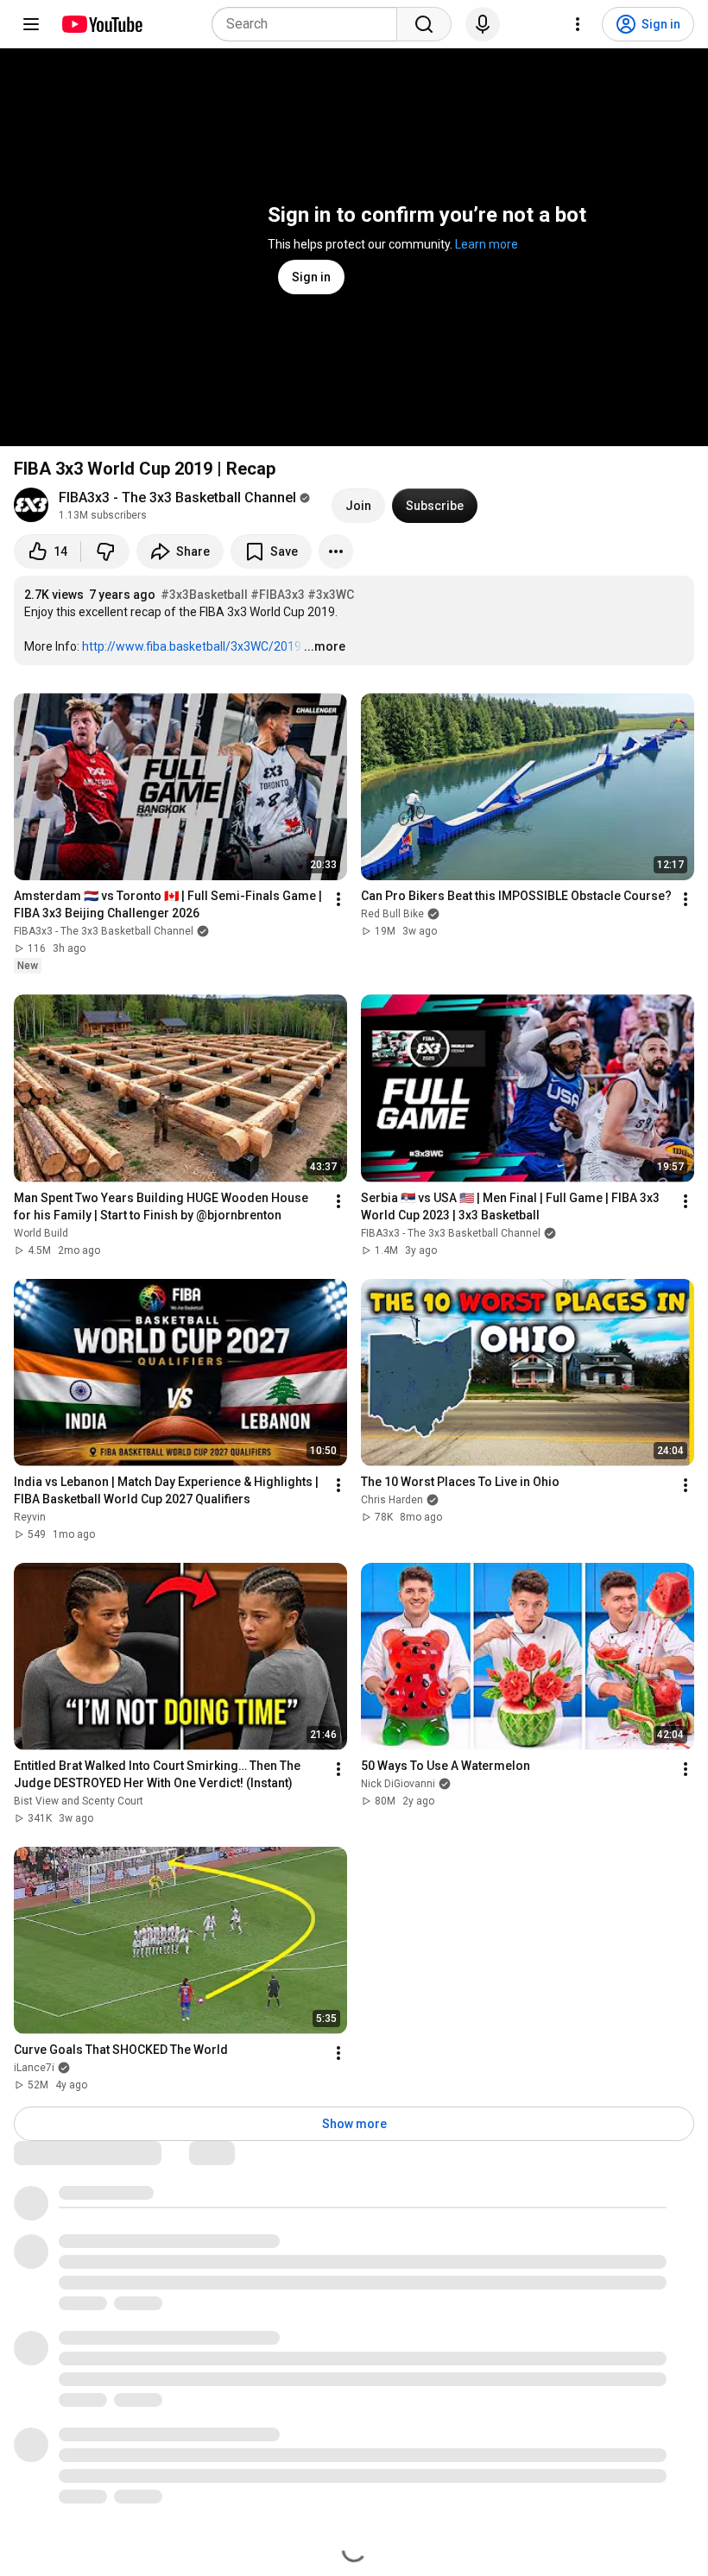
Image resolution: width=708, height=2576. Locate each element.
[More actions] (336, 551)
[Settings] (578, 24)
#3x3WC (331, 595)
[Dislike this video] (105, 551)
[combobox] (310, 24)
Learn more (487, 244)
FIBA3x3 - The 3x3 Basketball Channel (177, 498)
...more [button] (325, 646)
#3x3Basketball (204, 595)
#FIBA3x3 (278, 595)
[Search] (424, 24)
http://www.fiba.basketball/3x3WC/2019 (192, 646)
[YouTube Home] (101, 24)
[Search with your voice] (483, 24)
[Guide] (31, 24)
